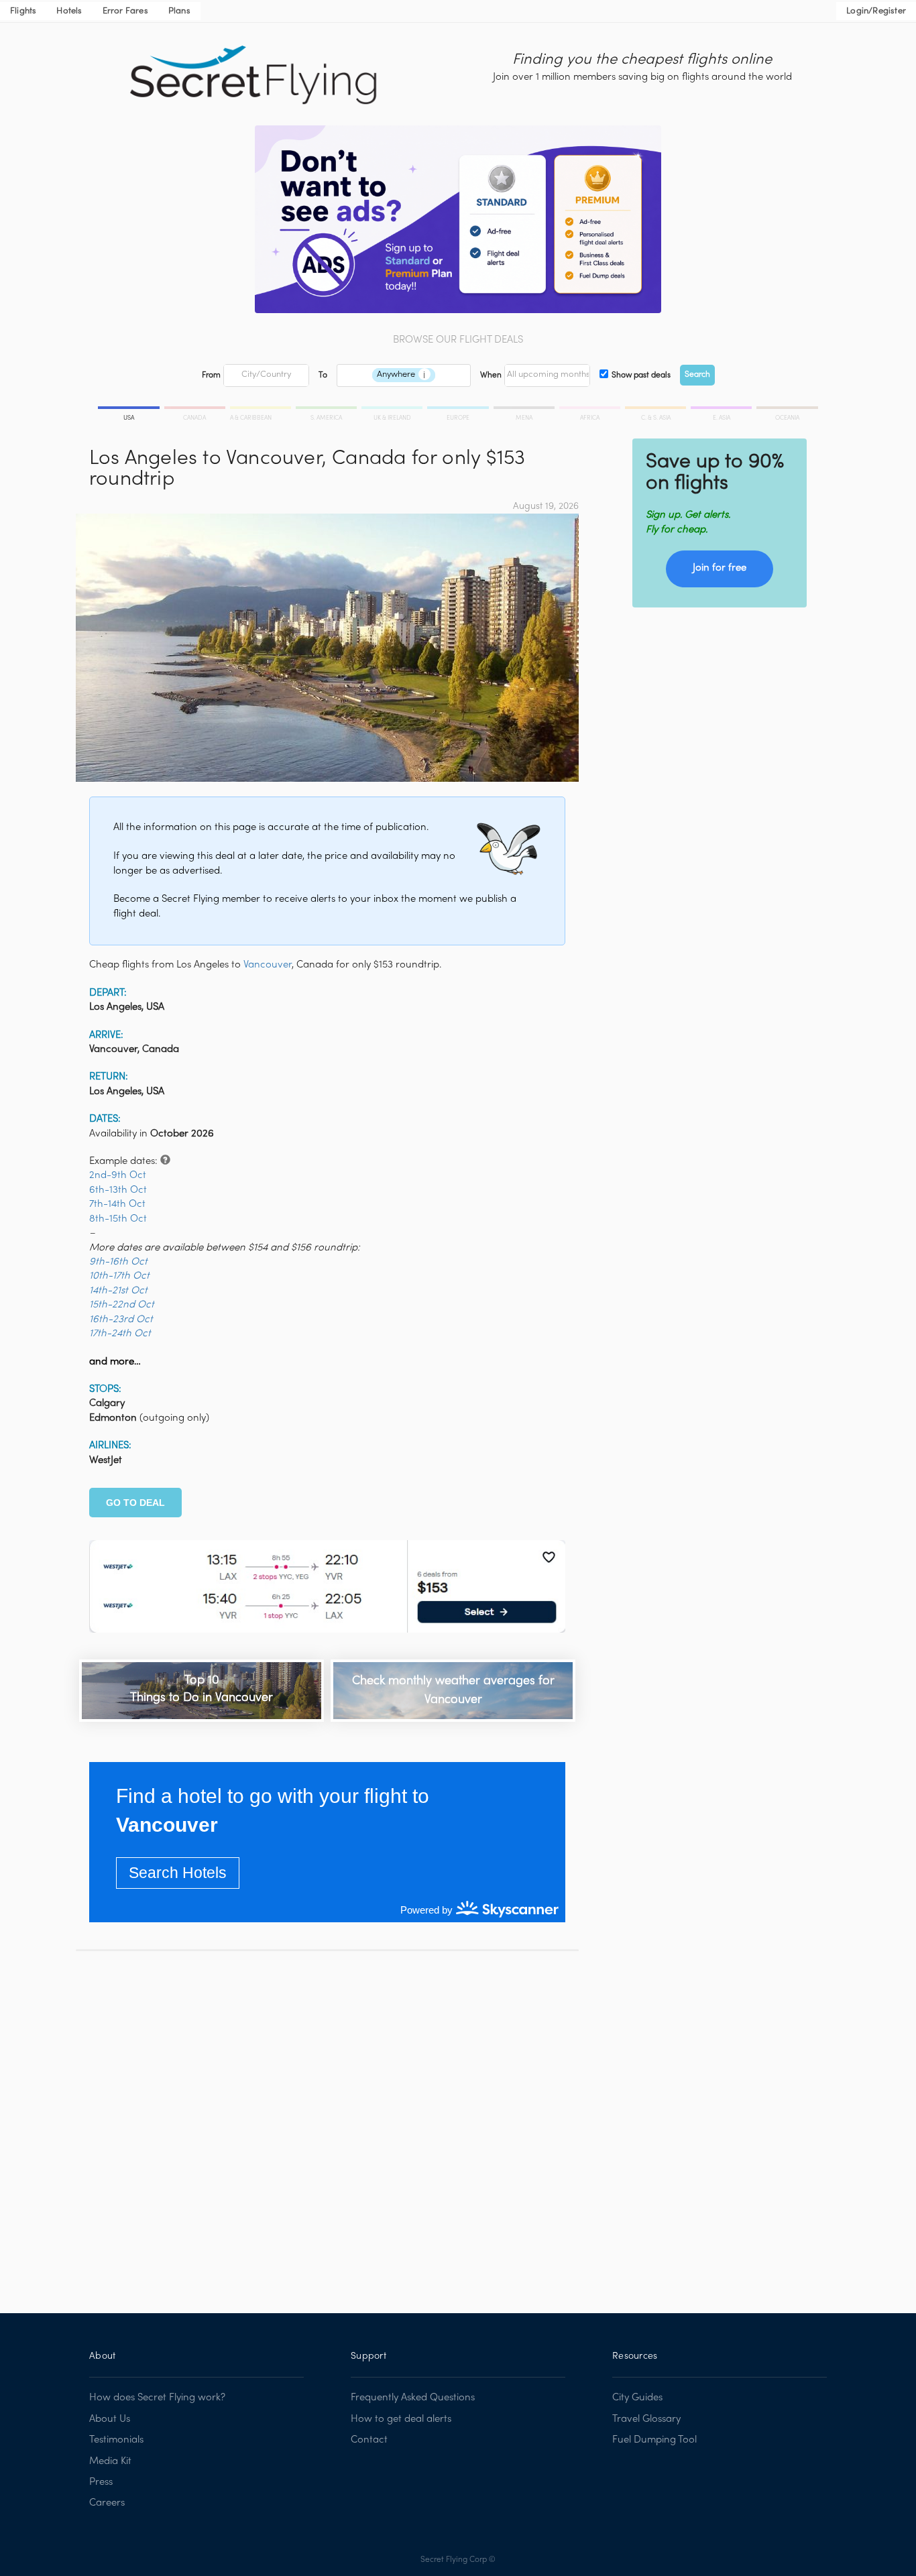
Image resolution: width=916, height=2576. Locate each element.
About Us (110, 2419)
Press (101, 2482)
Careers (107, 2503)
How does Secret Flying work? (157, 2398)
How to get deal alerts (401, 2419)
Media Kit (110, 2461)
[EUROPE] (459, 410)
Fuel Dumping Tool (654, 2440)
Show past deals (641, 375)
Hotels (69, 11)
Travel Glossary (646, 2419)
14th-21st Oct (118, 1291)
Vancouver (268, 965)
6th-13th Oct (118, 1190)
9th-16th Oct (118, 1262)
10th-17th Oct (119, 1276)
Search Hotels (178, 1873)
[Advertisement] (327, 2122)
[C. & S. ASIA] (656, 410)
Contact (369, 2440)
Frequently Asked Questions (413, 2398)
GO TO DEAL (135, 1503)
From (211, 375)
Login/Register (876, 11)
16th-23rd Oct (121, 1320)
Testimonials (116, 2440)
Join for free (720, 568)
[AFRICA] (591, 410)
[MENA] (525, 410)
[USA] (130, 410)
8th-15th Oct (118, 1219)
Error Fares (125, 11)
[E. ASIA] (722, 410)
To (323, 375)
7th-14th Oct (117, 1204)
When (491, 375)
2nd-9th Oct (118, 1175)
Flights (23, 11)
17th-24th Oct (120, 1334)
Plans (179, 11)
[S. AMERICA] (327, 410)
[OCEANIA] (786, 410)
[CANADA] (196, 410)
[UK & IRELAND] (393, 410)
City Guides (637, 2398)
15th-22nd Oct (122, 1305)
